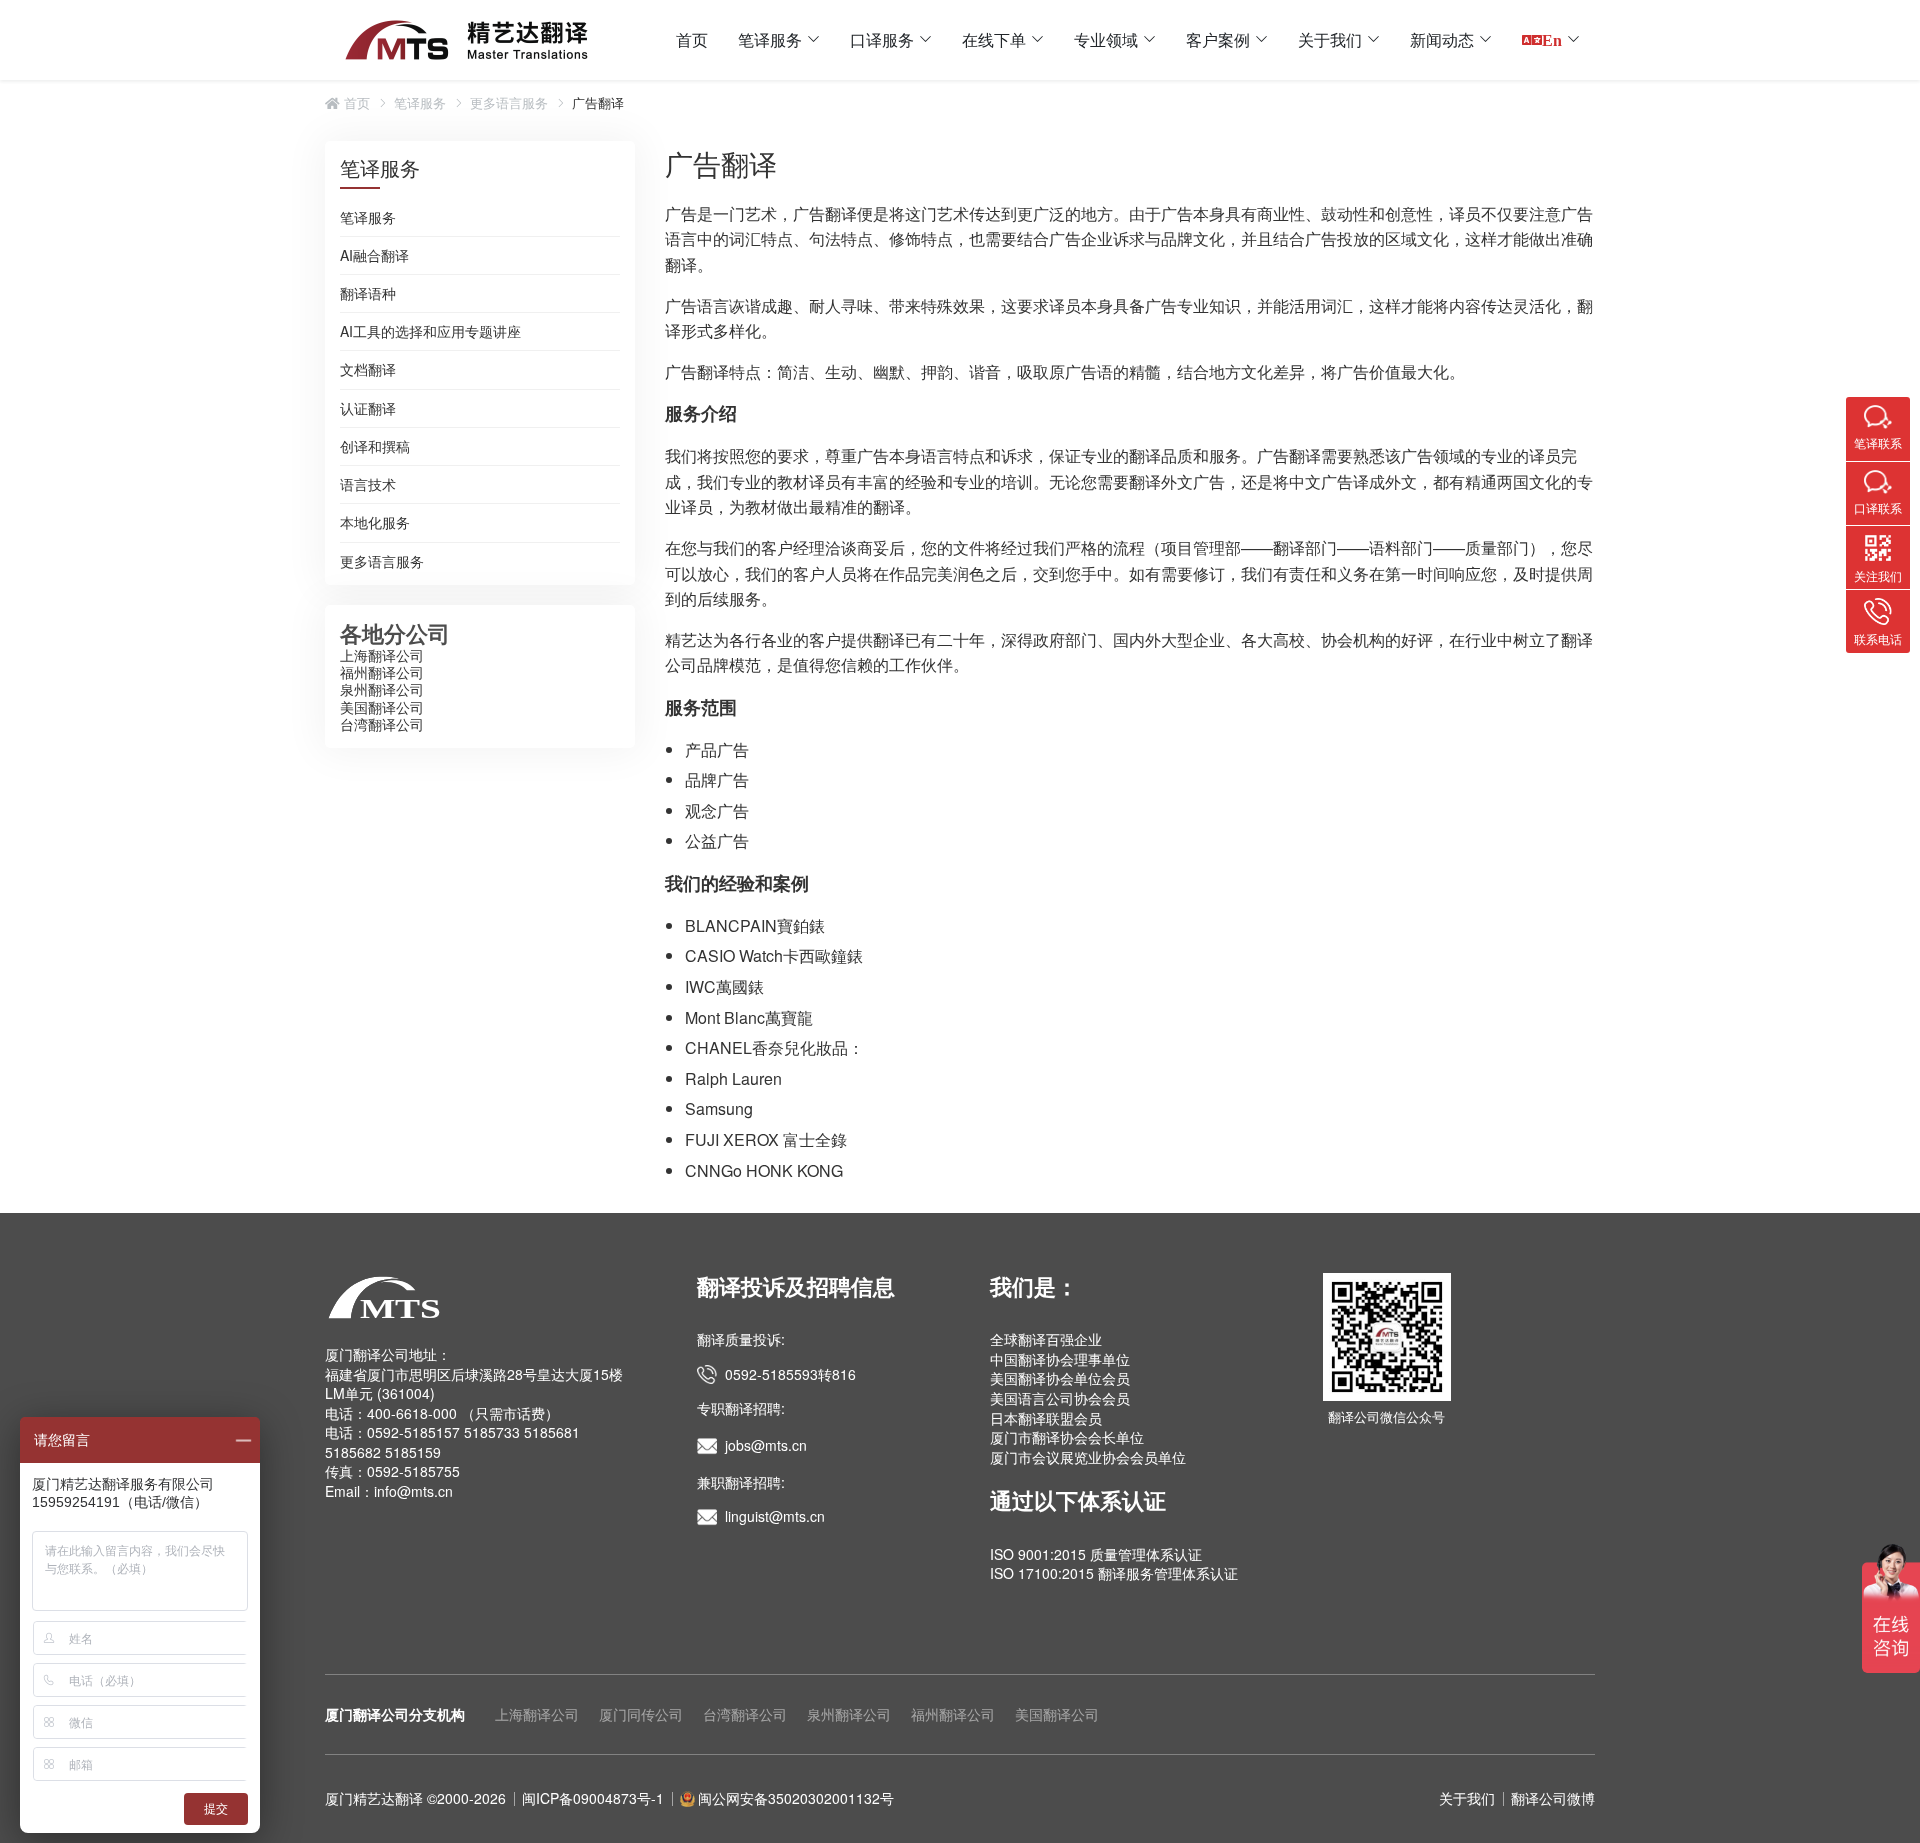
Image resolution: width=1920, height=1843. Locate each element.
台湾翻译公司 (382, 724)
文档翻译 (368, 370)
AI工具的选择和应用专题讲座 (430, 332)
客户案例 (1218, 39)
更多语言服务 (509, 103)
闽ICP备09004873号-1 (593, 1798)
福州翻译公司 (382, 672)
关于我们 (1330, 39)
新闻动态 (1442, 39)
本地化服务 (375, 523)
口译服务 (882, 39)
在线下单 (994, 39)
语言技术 (368, 485)
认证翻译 (368, 409)
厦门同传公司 (641, 1714)
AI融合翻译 (374, 256)
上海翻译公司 (382, 655)
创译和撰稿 (375, 447)
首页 (692, 39)
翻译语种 (368, 294)
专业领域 (1106, 39)
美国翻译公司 (382, 707)
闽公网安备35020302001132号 (796, 1798)
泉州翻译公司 (382, 689)
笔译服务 (770, 39)
